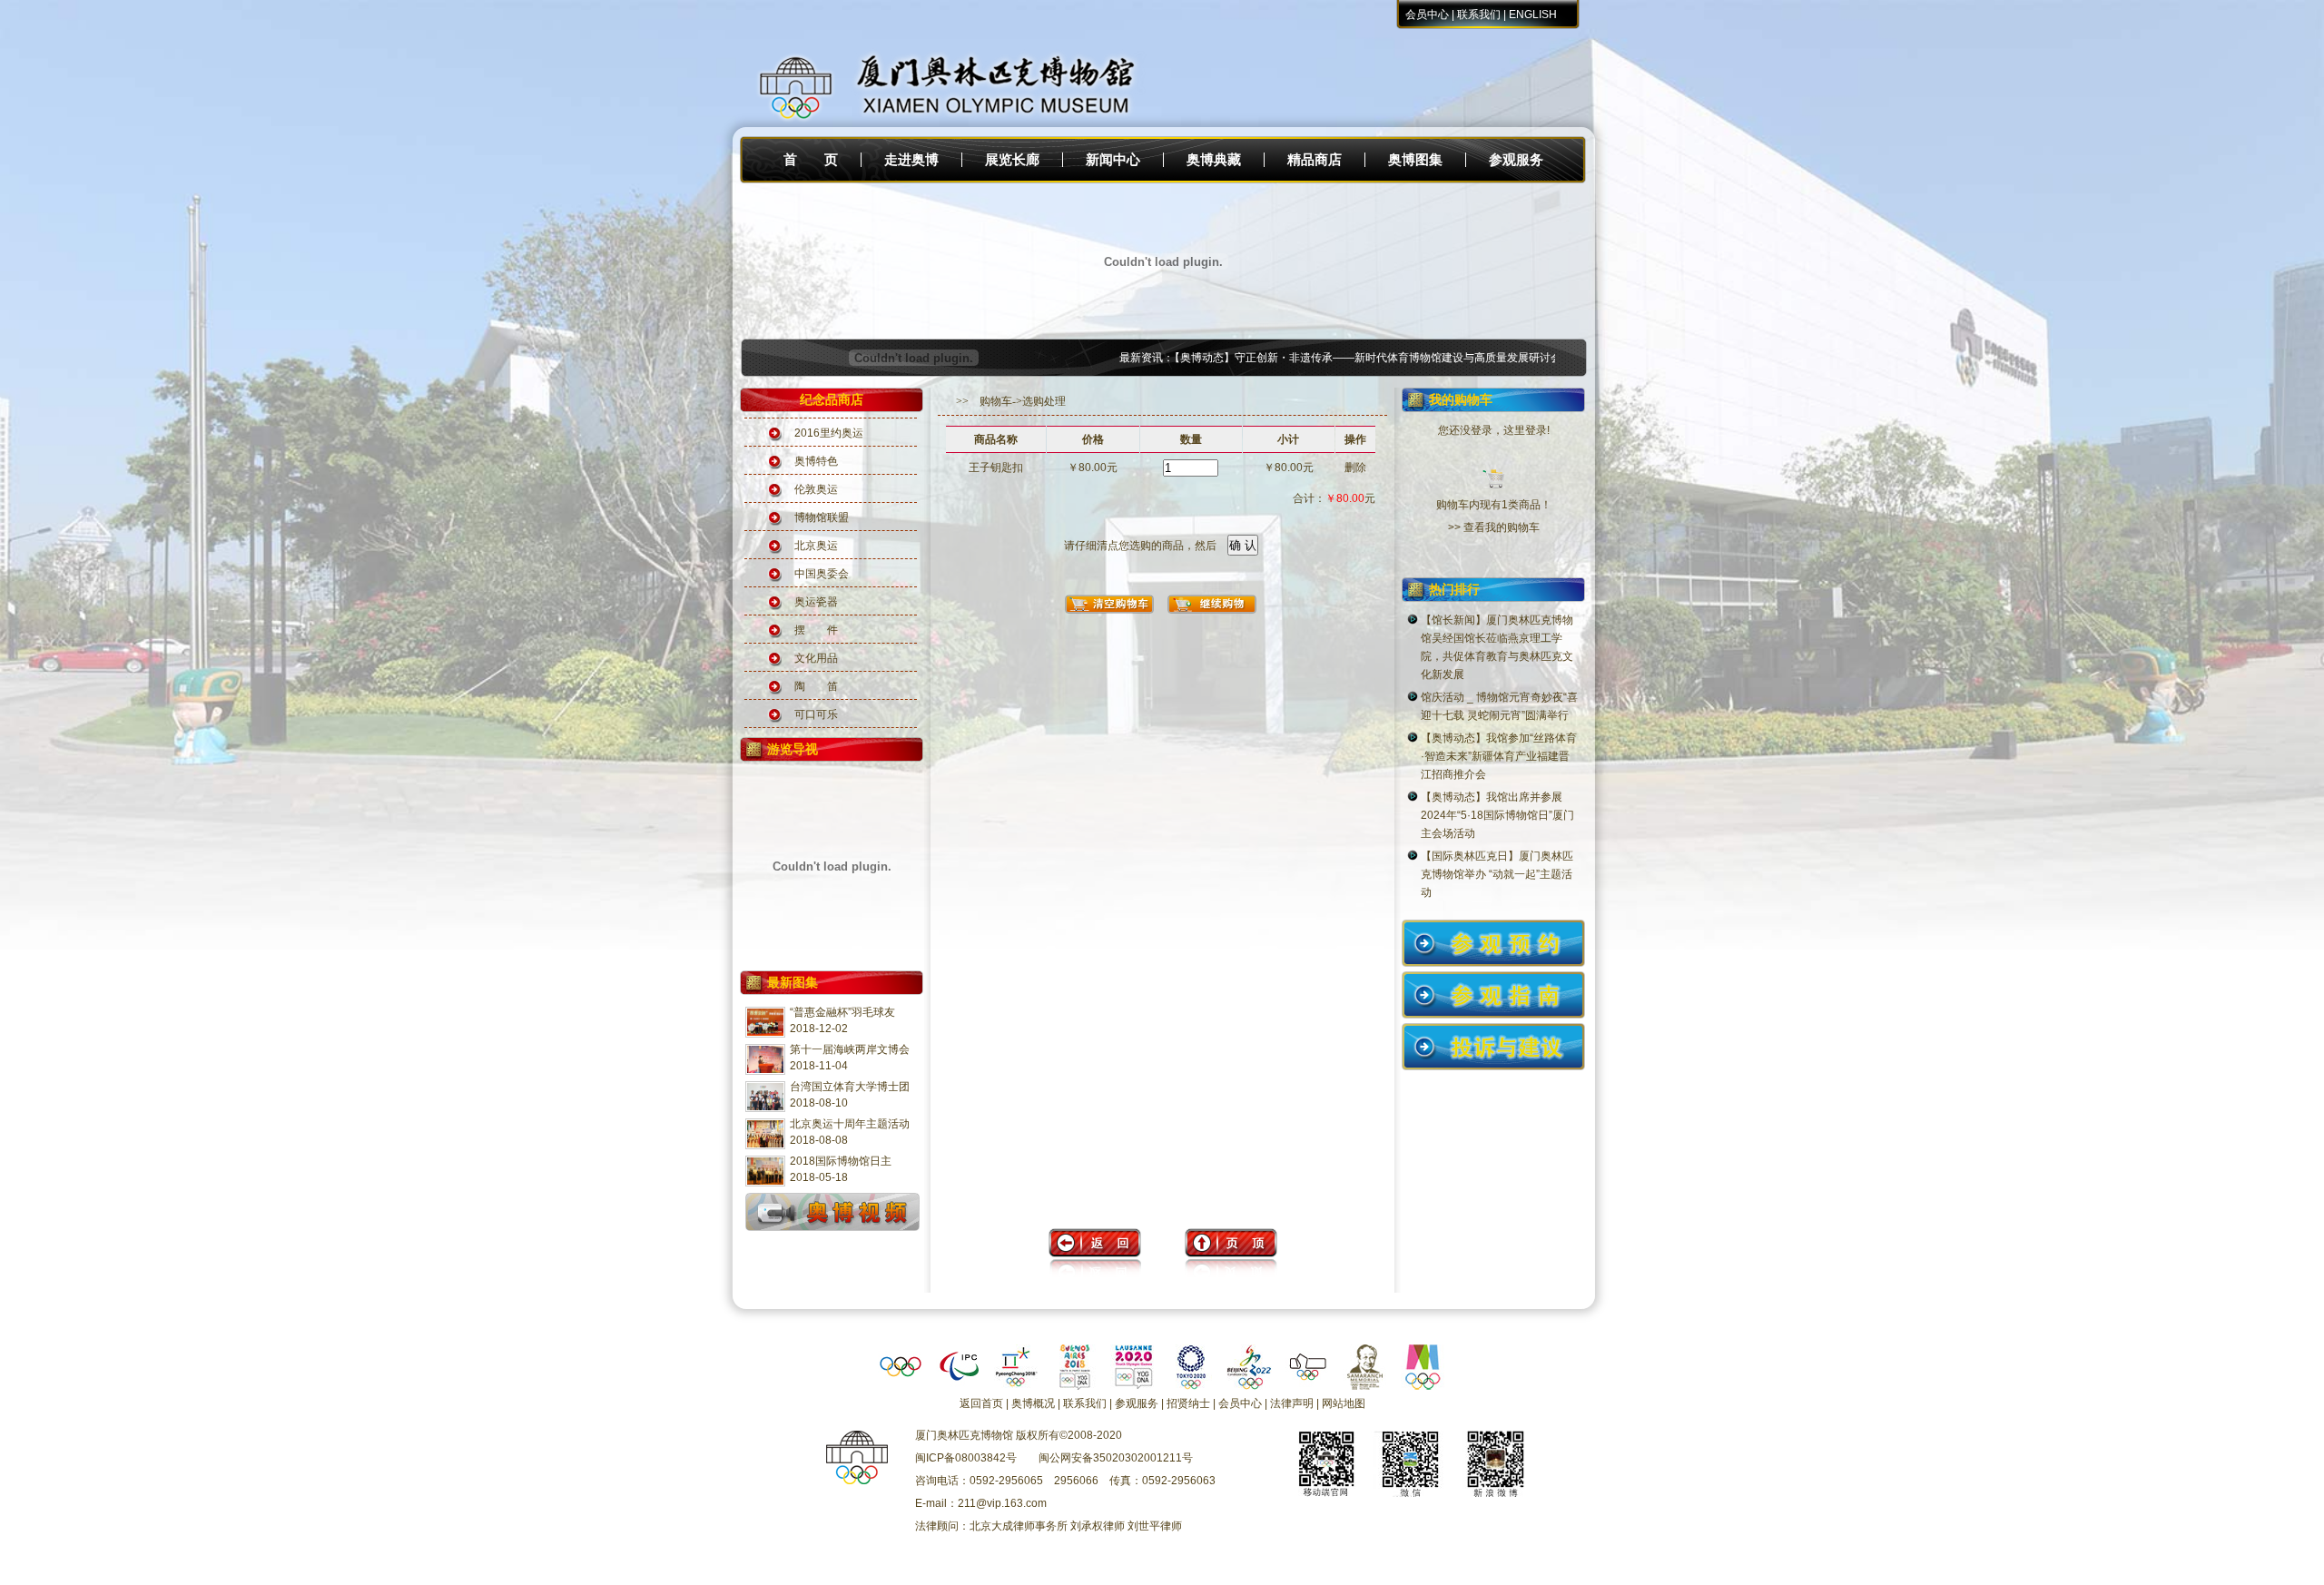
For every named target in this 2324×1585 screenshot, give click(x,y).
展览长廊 (1012, 160)
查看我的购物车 (1502, 527)
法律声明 (1292, 1403)
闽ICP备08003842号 (966, 1458)
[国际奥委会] (901, 1386)
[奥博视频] (832, 1230)
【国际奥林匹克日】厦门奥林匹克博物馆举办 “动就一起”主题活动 (1497, 874)
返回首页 (981, 1403)
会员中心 (1427, 15)
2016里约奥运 (829, 433)
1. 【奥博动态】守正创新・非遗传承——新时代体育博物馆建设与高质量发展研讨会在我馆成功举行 (1344, 358)
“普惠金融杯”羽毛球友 (842, 1012)
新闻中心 (1113, 160)
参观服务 (1516, 160)
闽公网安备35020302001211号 (1116, 1458)
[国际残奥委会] (959, 1386)
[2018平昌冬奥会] (1017, 1386)
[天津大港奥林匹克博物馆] (1307, 1386)
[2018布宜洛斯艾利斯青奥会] (1075, 1386)
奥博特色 (816, 461)
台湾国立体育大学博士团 (850, 1087)
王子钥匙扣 (996, 468)
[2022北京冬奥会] (1249, 1386)
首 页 (811, 160)
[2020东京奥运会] (1191, 1386)
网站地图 (1344, 1403)
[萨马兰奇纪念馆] (1365, 1386)
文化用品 (816, 658)
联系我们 (1479, 15)
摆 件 (816, 630)
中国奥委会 (822, 574)
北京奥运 (816, 546)
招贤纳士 (1188, 1403)
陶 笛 (816, 686)
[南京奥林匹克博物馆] (1423, 1386)
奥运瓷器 (816, 602)
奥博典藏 (1214, 160)
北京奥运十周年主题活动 (850, 1124)
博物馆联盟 (822, 517)
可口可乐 (816, 714)
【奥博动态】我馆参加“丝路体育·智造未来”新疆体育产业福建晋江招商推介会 (1499, 756)
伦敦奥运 (816, 489)
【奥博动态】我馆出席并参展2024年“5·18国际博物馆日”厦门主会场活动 (1497, 815)
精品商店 (1315, 160)
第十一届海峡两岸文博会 (850, 1049)
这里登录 (1525, 430)
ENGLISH (1533, 15)
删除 (1355, 468)
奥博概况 (1033, 1403)
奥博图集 (1415, 160)
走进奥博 (911, 160)
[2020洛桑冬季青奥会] (1133, 1386)
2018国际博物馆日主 (841, 1161)
